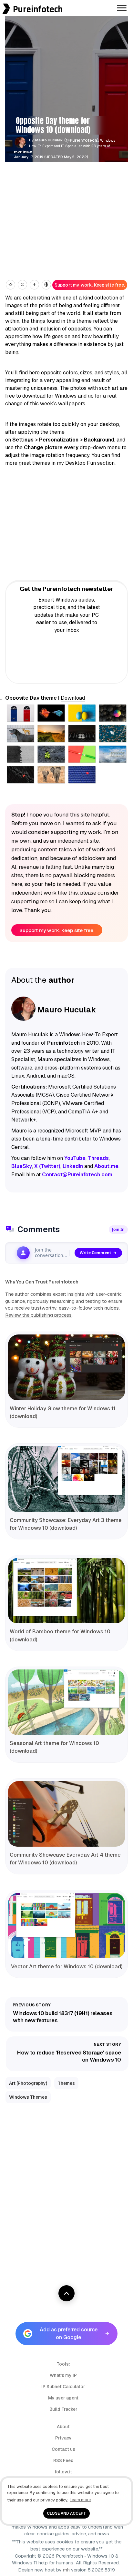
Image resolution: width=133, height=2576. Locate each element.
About (63, 2427)
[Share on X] (22, 285)
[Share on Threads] (46, 285)
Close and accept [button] (66, 2513)
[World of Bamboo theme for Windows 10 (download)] (66, 1591)
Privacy (63, 2438)
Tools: (63, 2364)
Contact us (63, 2449)
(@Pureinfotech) (82, 140)
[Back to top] (66, 2293)
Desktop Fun (81, 463)
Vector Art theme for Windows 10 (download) (67, 1967)
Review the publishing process (38, 1315)
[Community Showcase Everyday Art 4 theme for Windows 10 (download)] (66, 1814)
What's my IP (63, 2375)
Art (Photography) (28, 2083)
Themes (66, 2083)
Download (73, 698)
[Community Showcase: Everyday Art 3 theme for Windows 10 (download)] (66, 1479)
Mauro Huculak (49, 140)
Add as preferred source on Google (69, 2333)
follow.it (63, 2472)
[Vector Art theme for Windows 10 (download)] (66, 1926)
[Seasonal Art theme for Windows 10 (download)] (66, 1702)
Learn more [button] (80, 2500)
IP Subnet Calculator (63, 2387)
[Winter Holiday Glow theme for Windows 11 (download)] (66, 1367)
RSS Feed (63, 2460)
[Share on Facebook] (34, 285)
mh (66, 2570)
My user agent (63, 2398)
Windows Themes (28, 2097)
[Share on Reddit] (10, 285)
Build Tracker (63, 2409)
